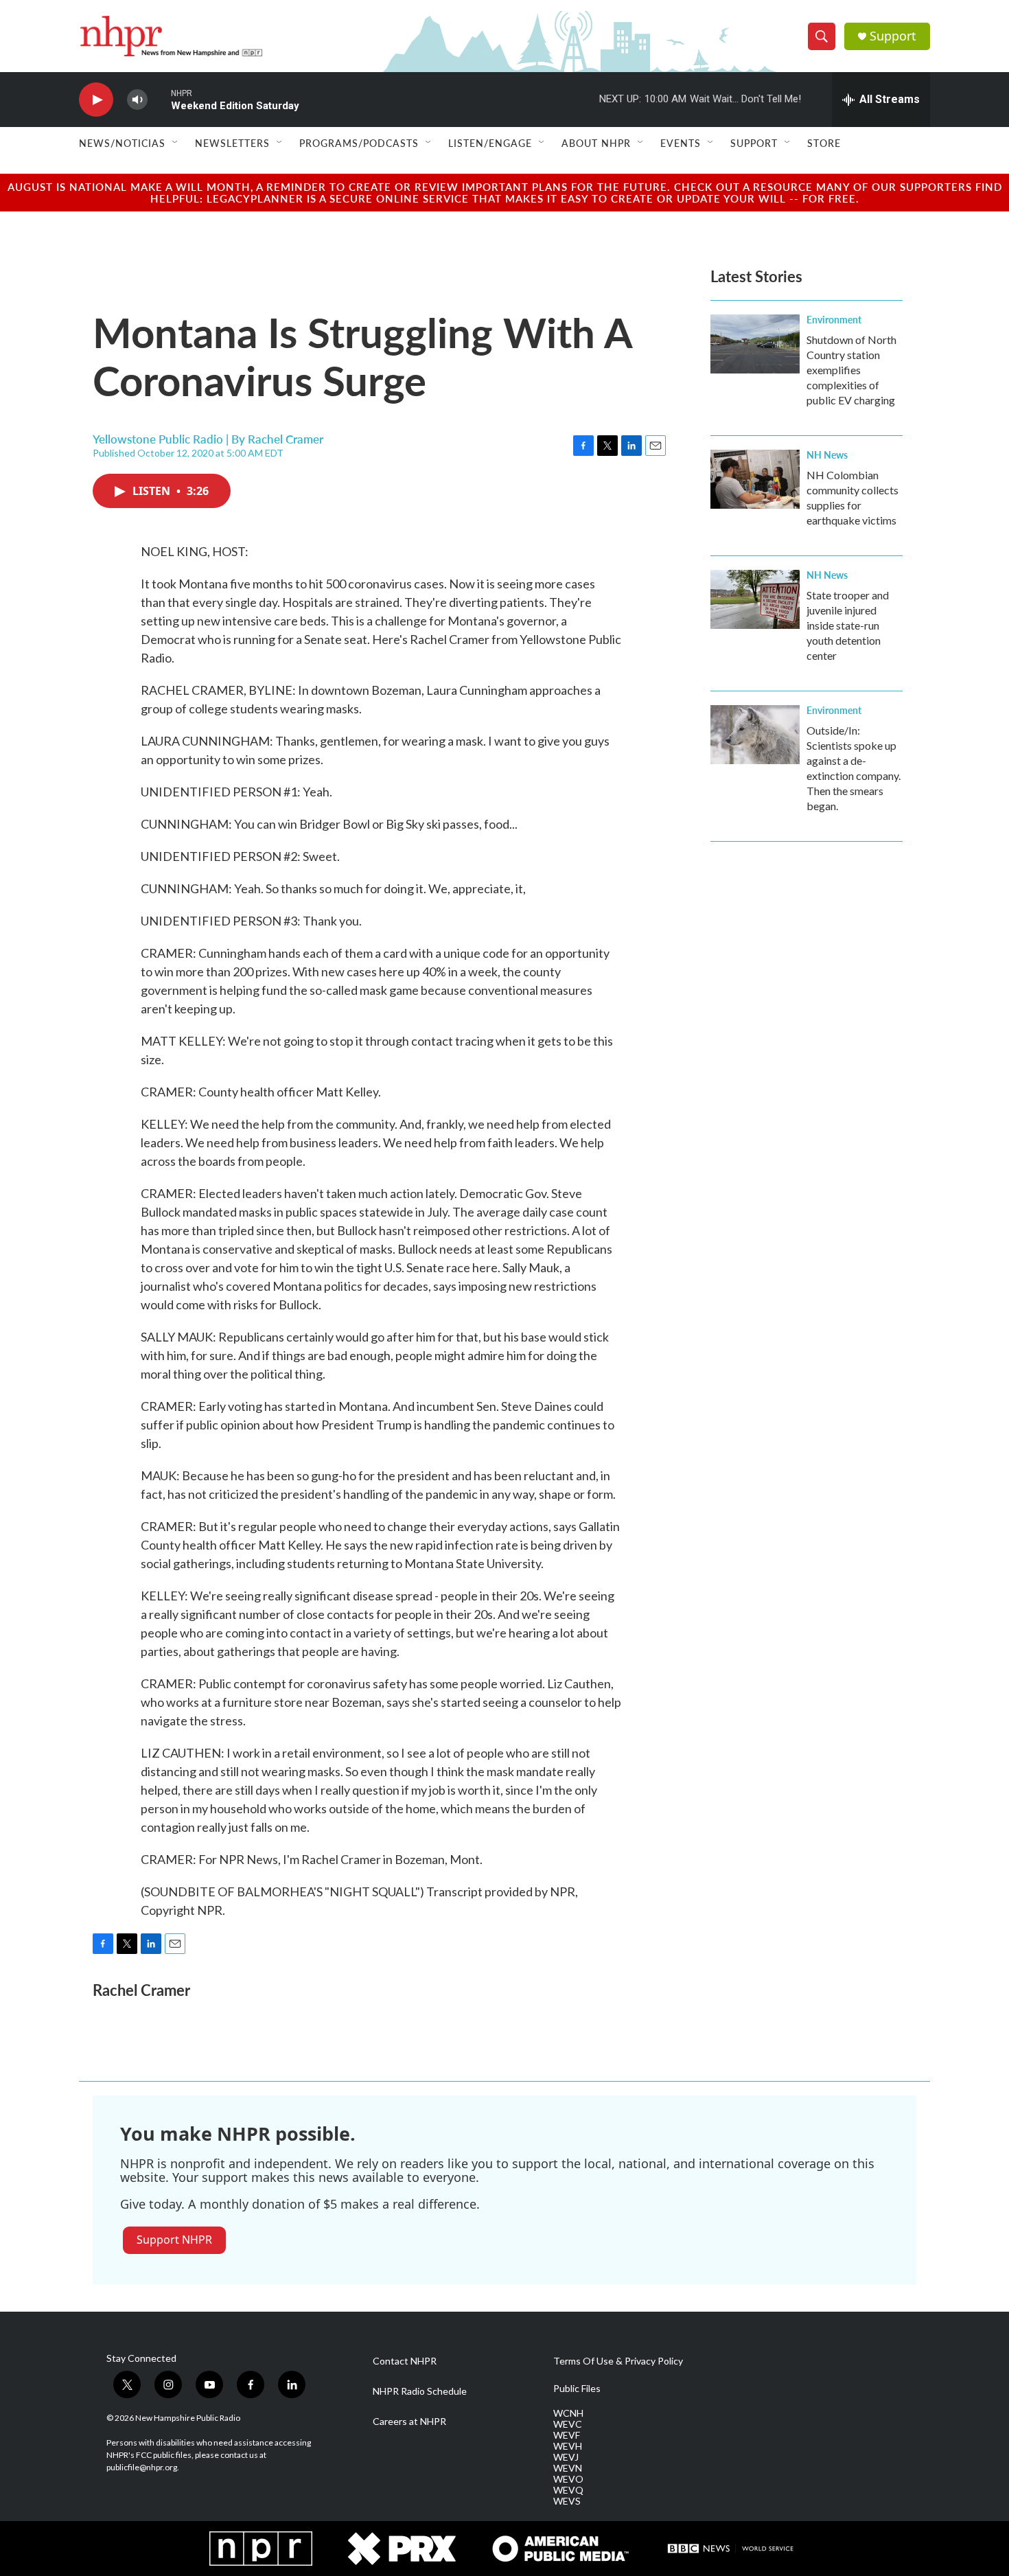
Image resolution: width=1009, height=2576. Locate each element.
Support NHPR (174, 2240)
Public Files (577, 2389)
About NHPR (596, 143)
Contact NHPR (405, 2361)
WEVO (568, 2479)
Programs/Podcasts (359, 143)
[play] (96, 100)
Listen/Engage (490, 143)
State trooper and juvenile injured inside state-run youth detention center (848, 625)
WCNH (568, 2413)
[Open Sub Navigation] (176, 143)
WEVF (567, 2435)
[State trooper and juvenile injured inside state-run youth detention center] (755, 599)
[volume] (137, 100)
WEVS (567, 2501)
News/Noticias (122, 143)
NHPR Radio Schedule (420, 2391)
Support (893, 36)
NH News (827, 455)
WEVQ (568, 2490)
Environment (834, 319)
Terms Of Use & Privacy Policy (618, 2361)
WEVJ (566, 2457)
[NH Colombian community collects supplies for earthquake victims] (755, 479)
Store (824, 143)
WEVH (568, 2446)
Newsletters (232, 143)
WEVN (568, 2468)
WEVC (568, 2424)
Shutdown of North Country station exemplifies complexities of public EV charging (851, 370)
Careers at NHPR (409, 2422)
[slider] (159, 99)
